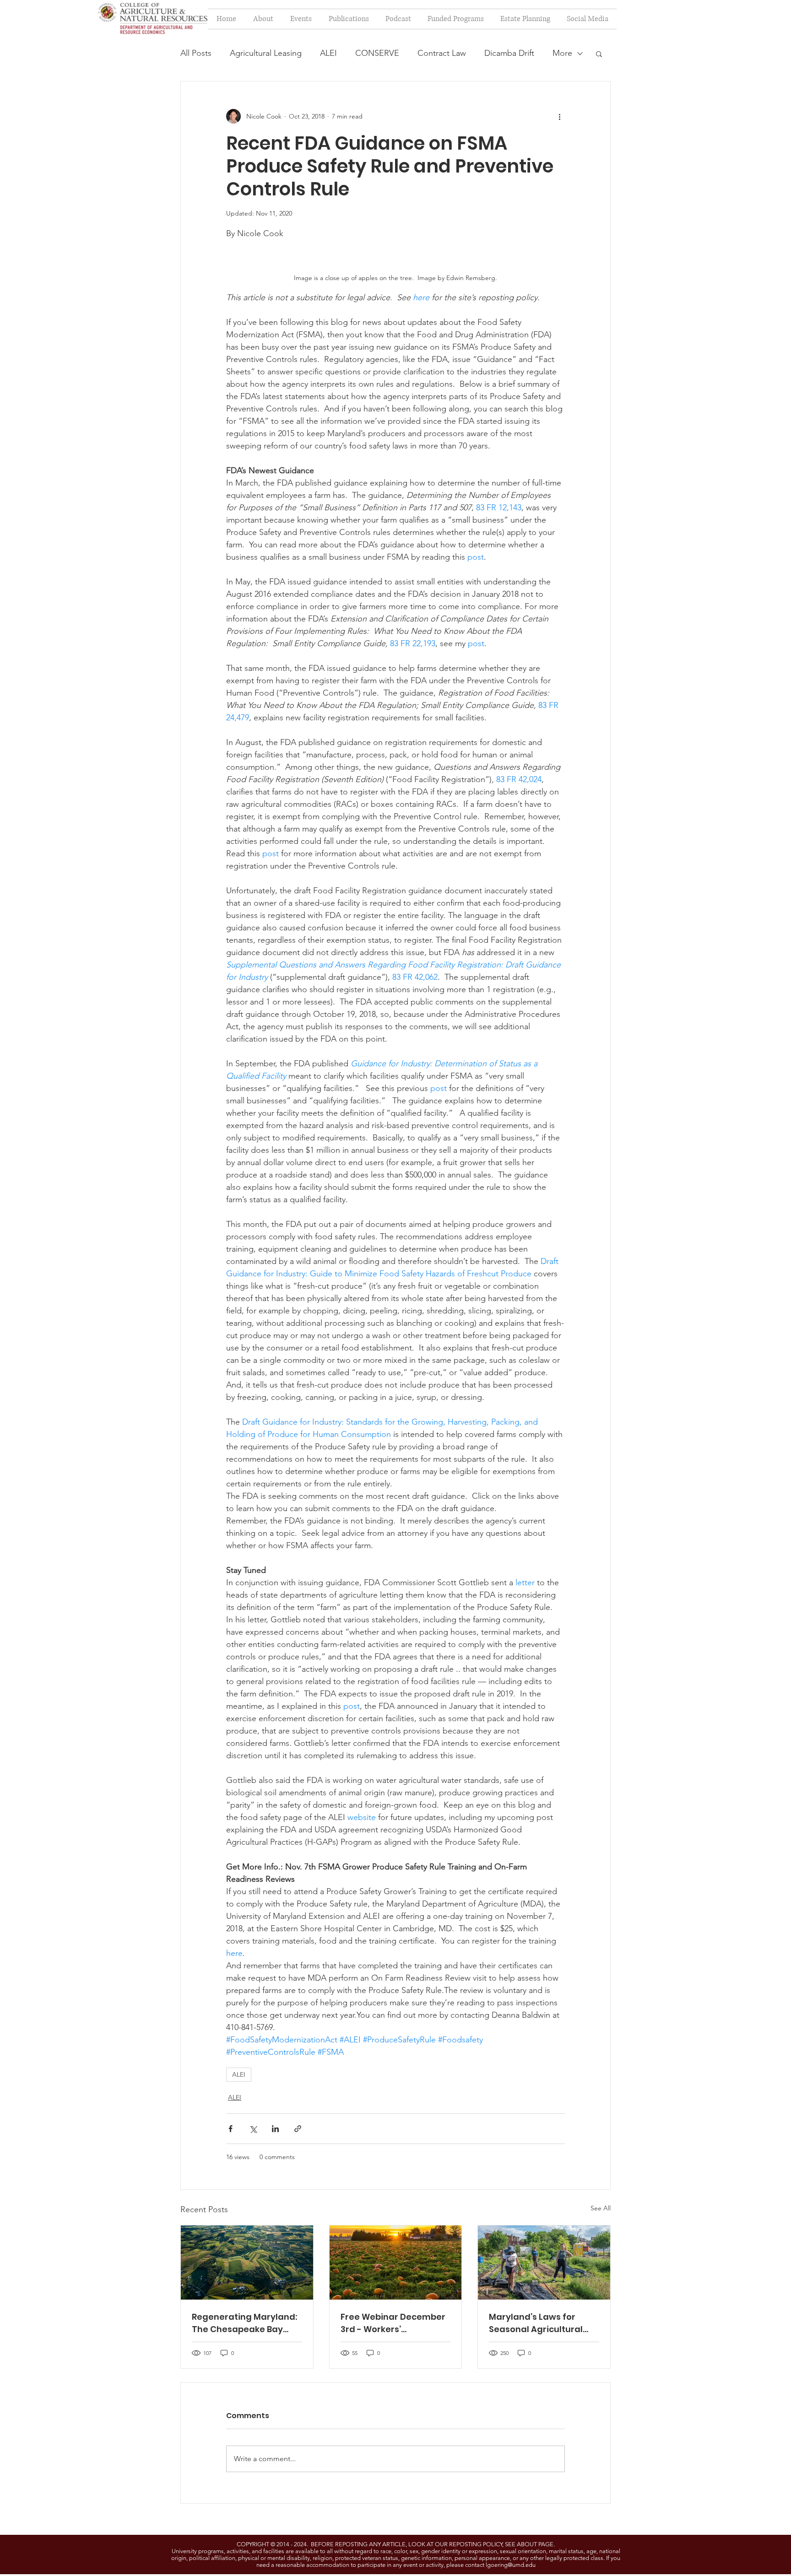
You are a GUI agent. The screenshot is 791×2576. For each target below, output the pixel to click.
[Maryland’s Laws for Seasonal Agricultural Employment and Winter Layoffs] (544, 2263)
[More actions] (559, 116)
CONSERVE (377, 53)
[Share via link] (298, 2129)
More (562, 53)
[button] (599, 54)
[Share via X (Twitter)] (253, 2129)
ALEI (328, 53)
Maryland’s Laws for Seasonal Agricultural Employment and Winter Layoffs (541, 2323)
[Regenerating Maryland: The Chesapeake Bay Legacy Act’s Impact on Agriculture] (247, 2263)
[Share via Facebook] (230, 2129)
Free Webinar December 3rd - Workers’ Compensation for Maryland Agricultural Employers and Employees (393, 2323)
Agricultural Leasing (266, 53)
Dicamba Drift (509, 53)
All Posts (196, 53)
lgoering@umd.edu (511, 2565)
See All (601, 2208)
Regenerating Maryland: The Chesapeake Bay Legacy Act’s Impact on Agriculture (244, 2323)
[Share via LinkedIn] (275, 2129)
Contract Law (442, 53)
